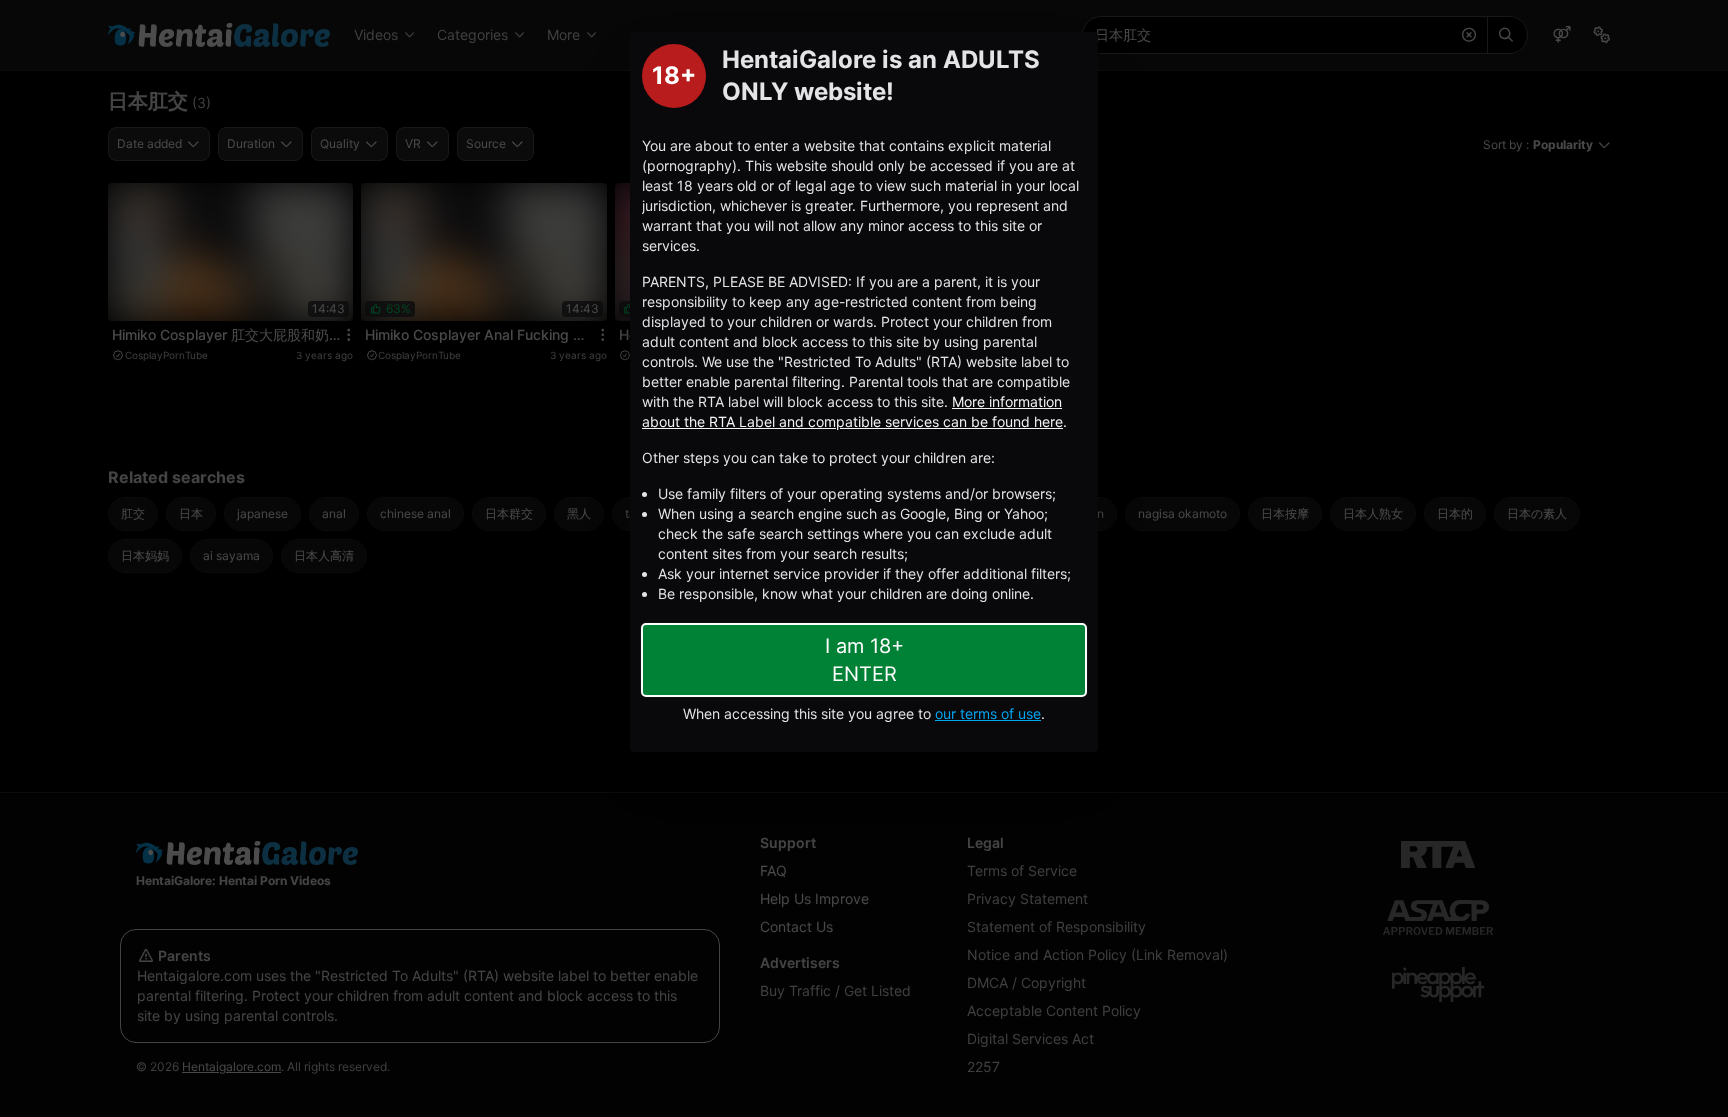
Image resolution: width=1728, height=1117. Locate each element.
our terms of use (988, 713)
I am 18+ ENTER (864, 660)
